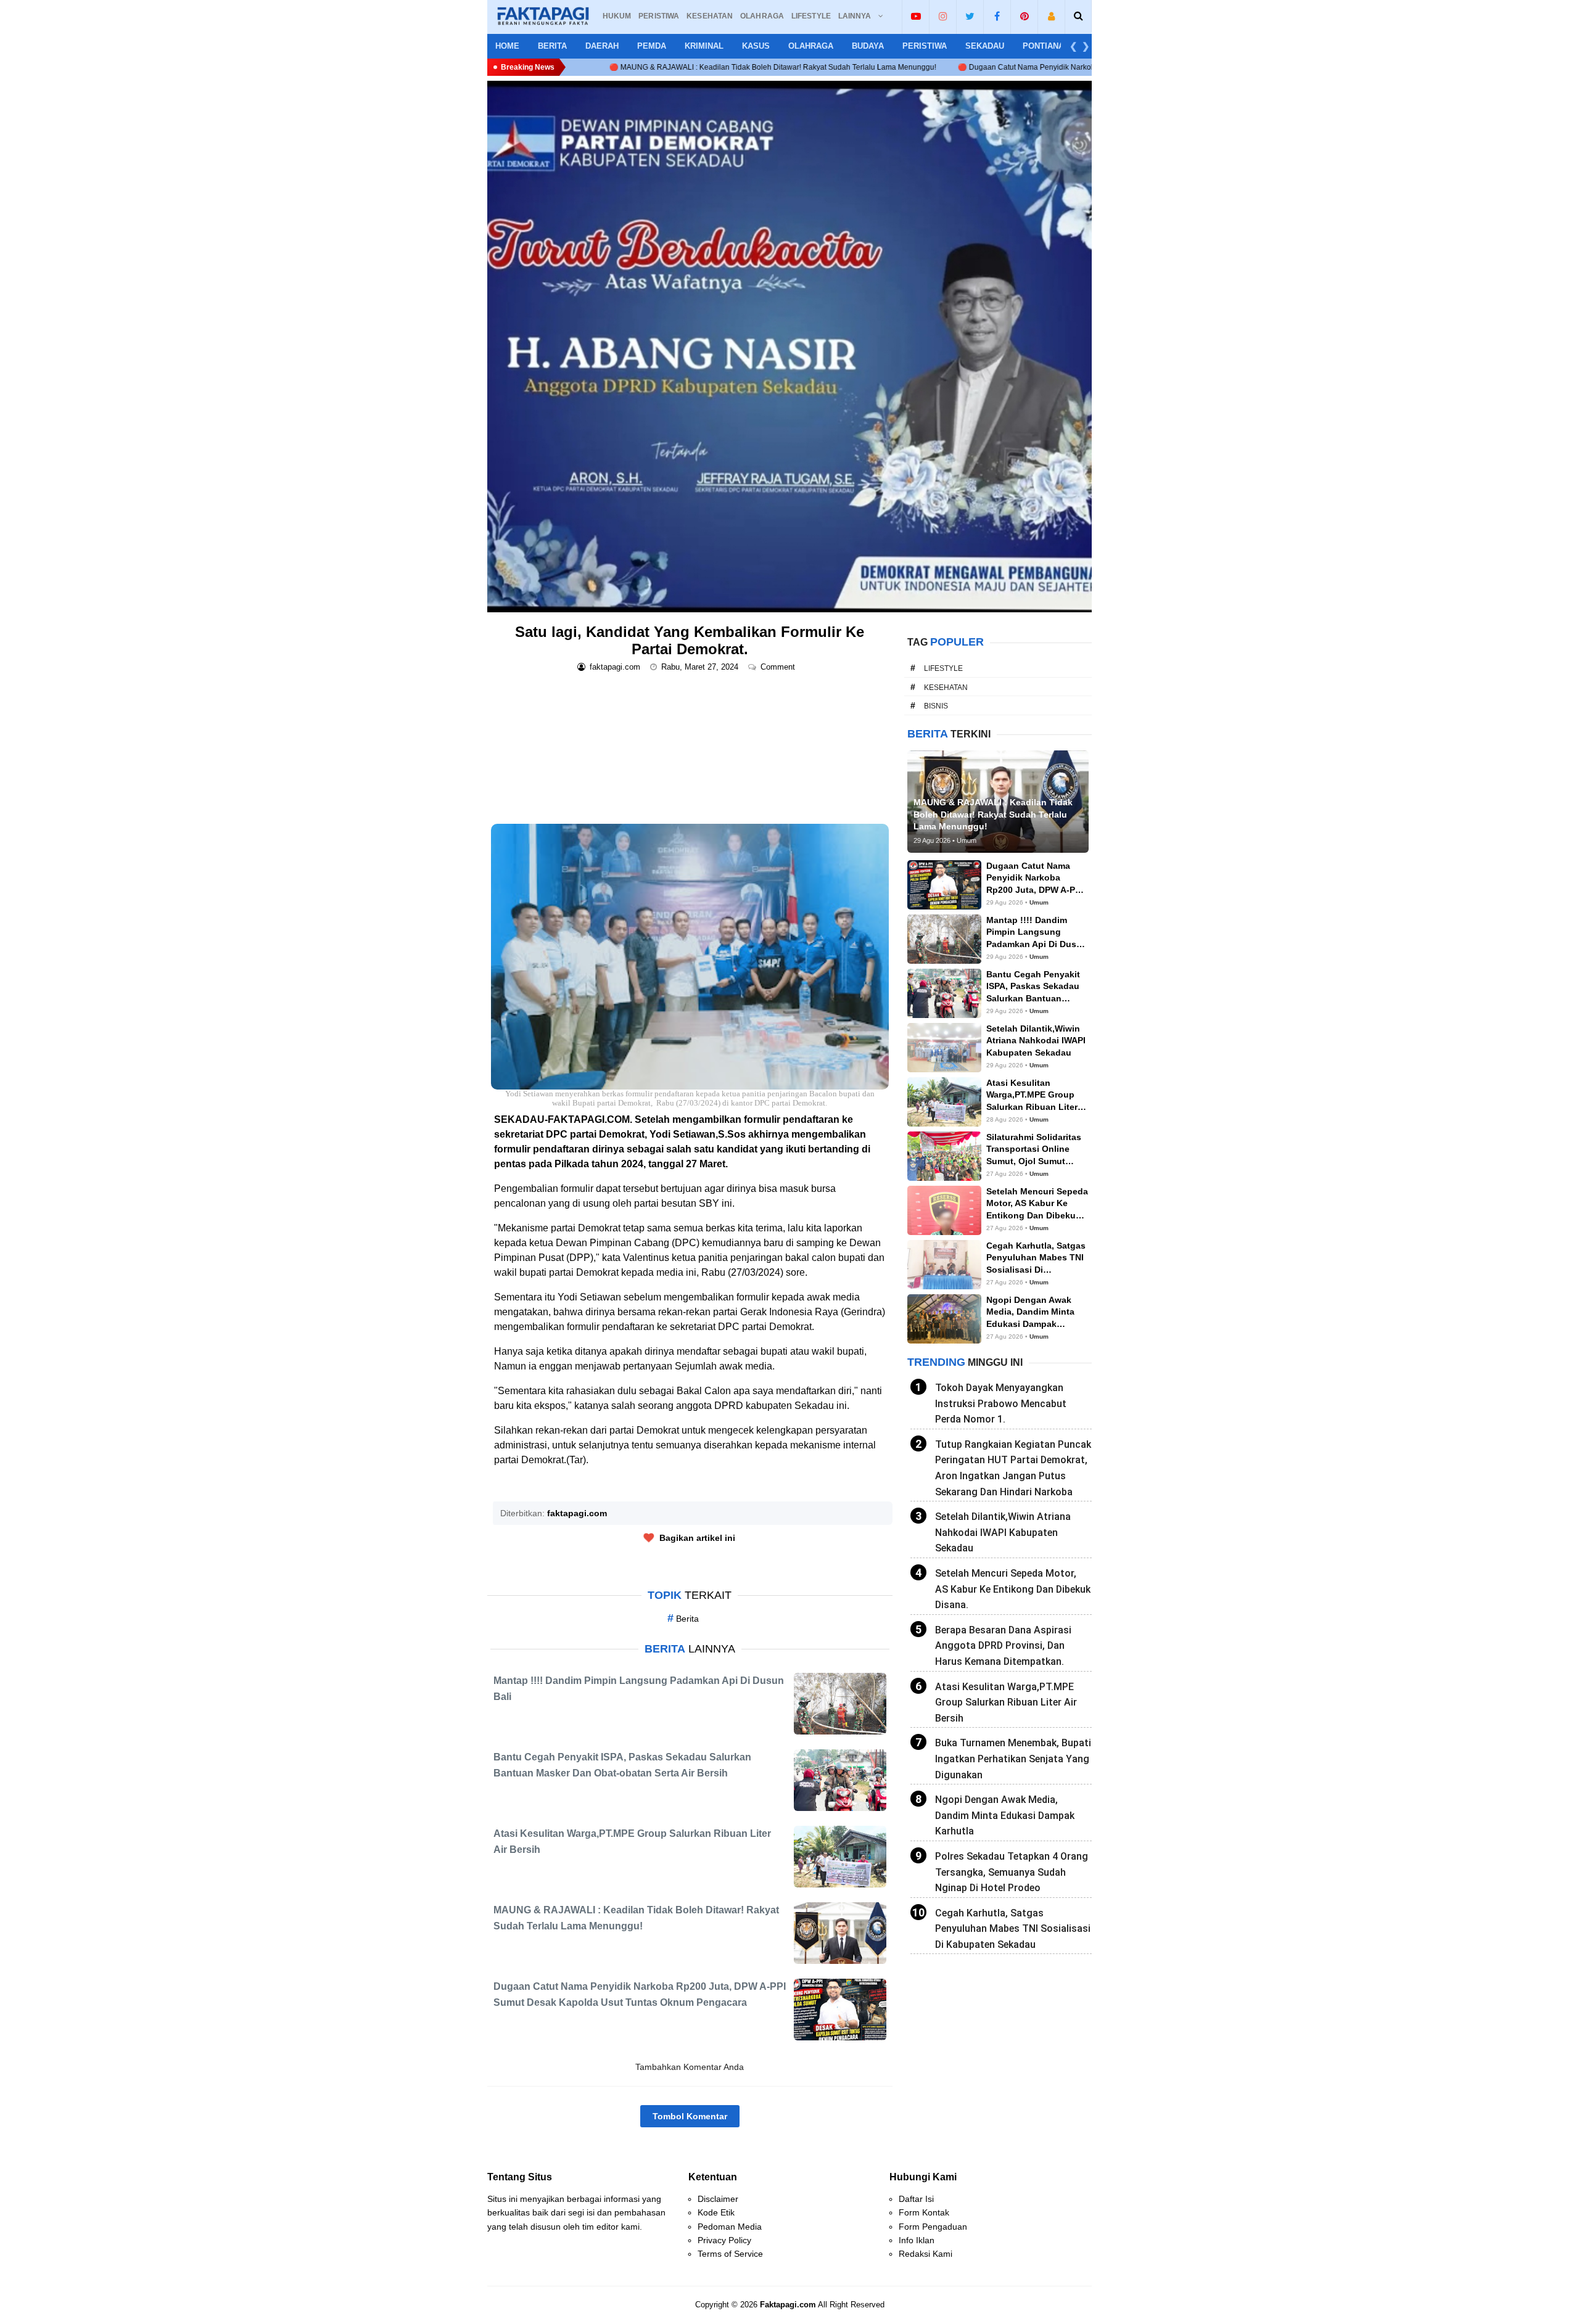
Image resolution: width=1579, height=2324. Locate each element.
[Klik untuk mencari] (1078, 16)
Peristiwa (925, 46)
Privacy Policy (724, 2240)
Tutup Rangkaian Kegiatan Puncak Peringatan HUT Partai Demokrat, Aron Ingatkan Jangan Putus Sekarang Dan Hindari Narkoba (1013, 1468)
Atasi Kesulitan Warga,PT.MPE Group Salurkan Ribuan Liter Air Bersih (1006, 1702)
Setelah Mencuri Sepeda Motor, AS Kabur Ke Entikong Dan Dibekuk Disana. (1013, 1589)
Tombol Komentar (690, 2116)
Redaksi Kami (926, 2254)
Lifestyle (943, 668)
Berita (552, 46)
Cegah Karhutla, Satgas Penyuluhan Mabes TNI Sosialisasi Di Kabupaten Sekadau (1013, 1929)
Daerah (602, 46)
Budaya (868, 46)
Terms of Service (730, 2254)
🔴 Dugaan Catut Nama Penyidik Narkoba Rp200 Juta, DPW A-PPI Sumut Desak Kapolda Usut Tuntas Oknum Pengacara (983, 67)
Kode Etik (716, 2212)
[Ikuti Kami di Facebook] (997, 16)
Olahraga (811, 46)
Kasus (756, 46)
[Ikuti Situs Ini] (1051, 16)
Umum (1039, 902)
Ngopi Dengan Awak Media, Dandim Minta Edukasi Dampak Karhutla (1005, 1815)
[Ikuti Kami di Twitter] (970, 16)
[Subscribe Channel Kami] (916, 16)
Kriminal (704, 46)
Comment (779, 667)
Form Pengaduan (933, 2227)
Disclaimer (718, 2199)
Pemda (652, 46)
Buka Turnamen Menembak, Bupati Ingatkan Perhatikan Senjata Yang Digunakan (1013, 1759)
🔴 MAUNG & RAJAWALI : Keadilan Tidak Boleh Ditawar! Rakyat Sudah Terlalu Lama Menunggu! (594, 67)
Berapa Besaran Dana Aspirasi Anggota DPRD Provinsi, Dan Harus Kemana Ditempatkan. (1003, 1646)
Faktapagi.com (788, 2305)
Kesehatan (946, 688)
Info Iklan (917, 2240)
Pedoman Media (730, 2227)
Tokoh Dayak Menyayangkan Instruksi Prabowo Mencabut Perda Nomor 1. (1001, 1403)
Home (507, 46)
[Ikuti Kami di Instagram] (943, 16)
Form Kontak (924, 2212)
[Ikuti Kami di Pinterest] (1024, 16)
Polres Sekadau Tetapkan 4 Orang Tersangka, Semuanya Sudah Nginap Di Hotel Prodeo (1012, 1872)
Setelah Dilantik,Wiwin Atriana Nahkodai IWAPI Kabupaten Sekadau (1003, 1532)
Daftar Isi (916, 2199)
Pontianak (1046, 46)
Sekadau (985, 46)
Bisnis (936, 706)
